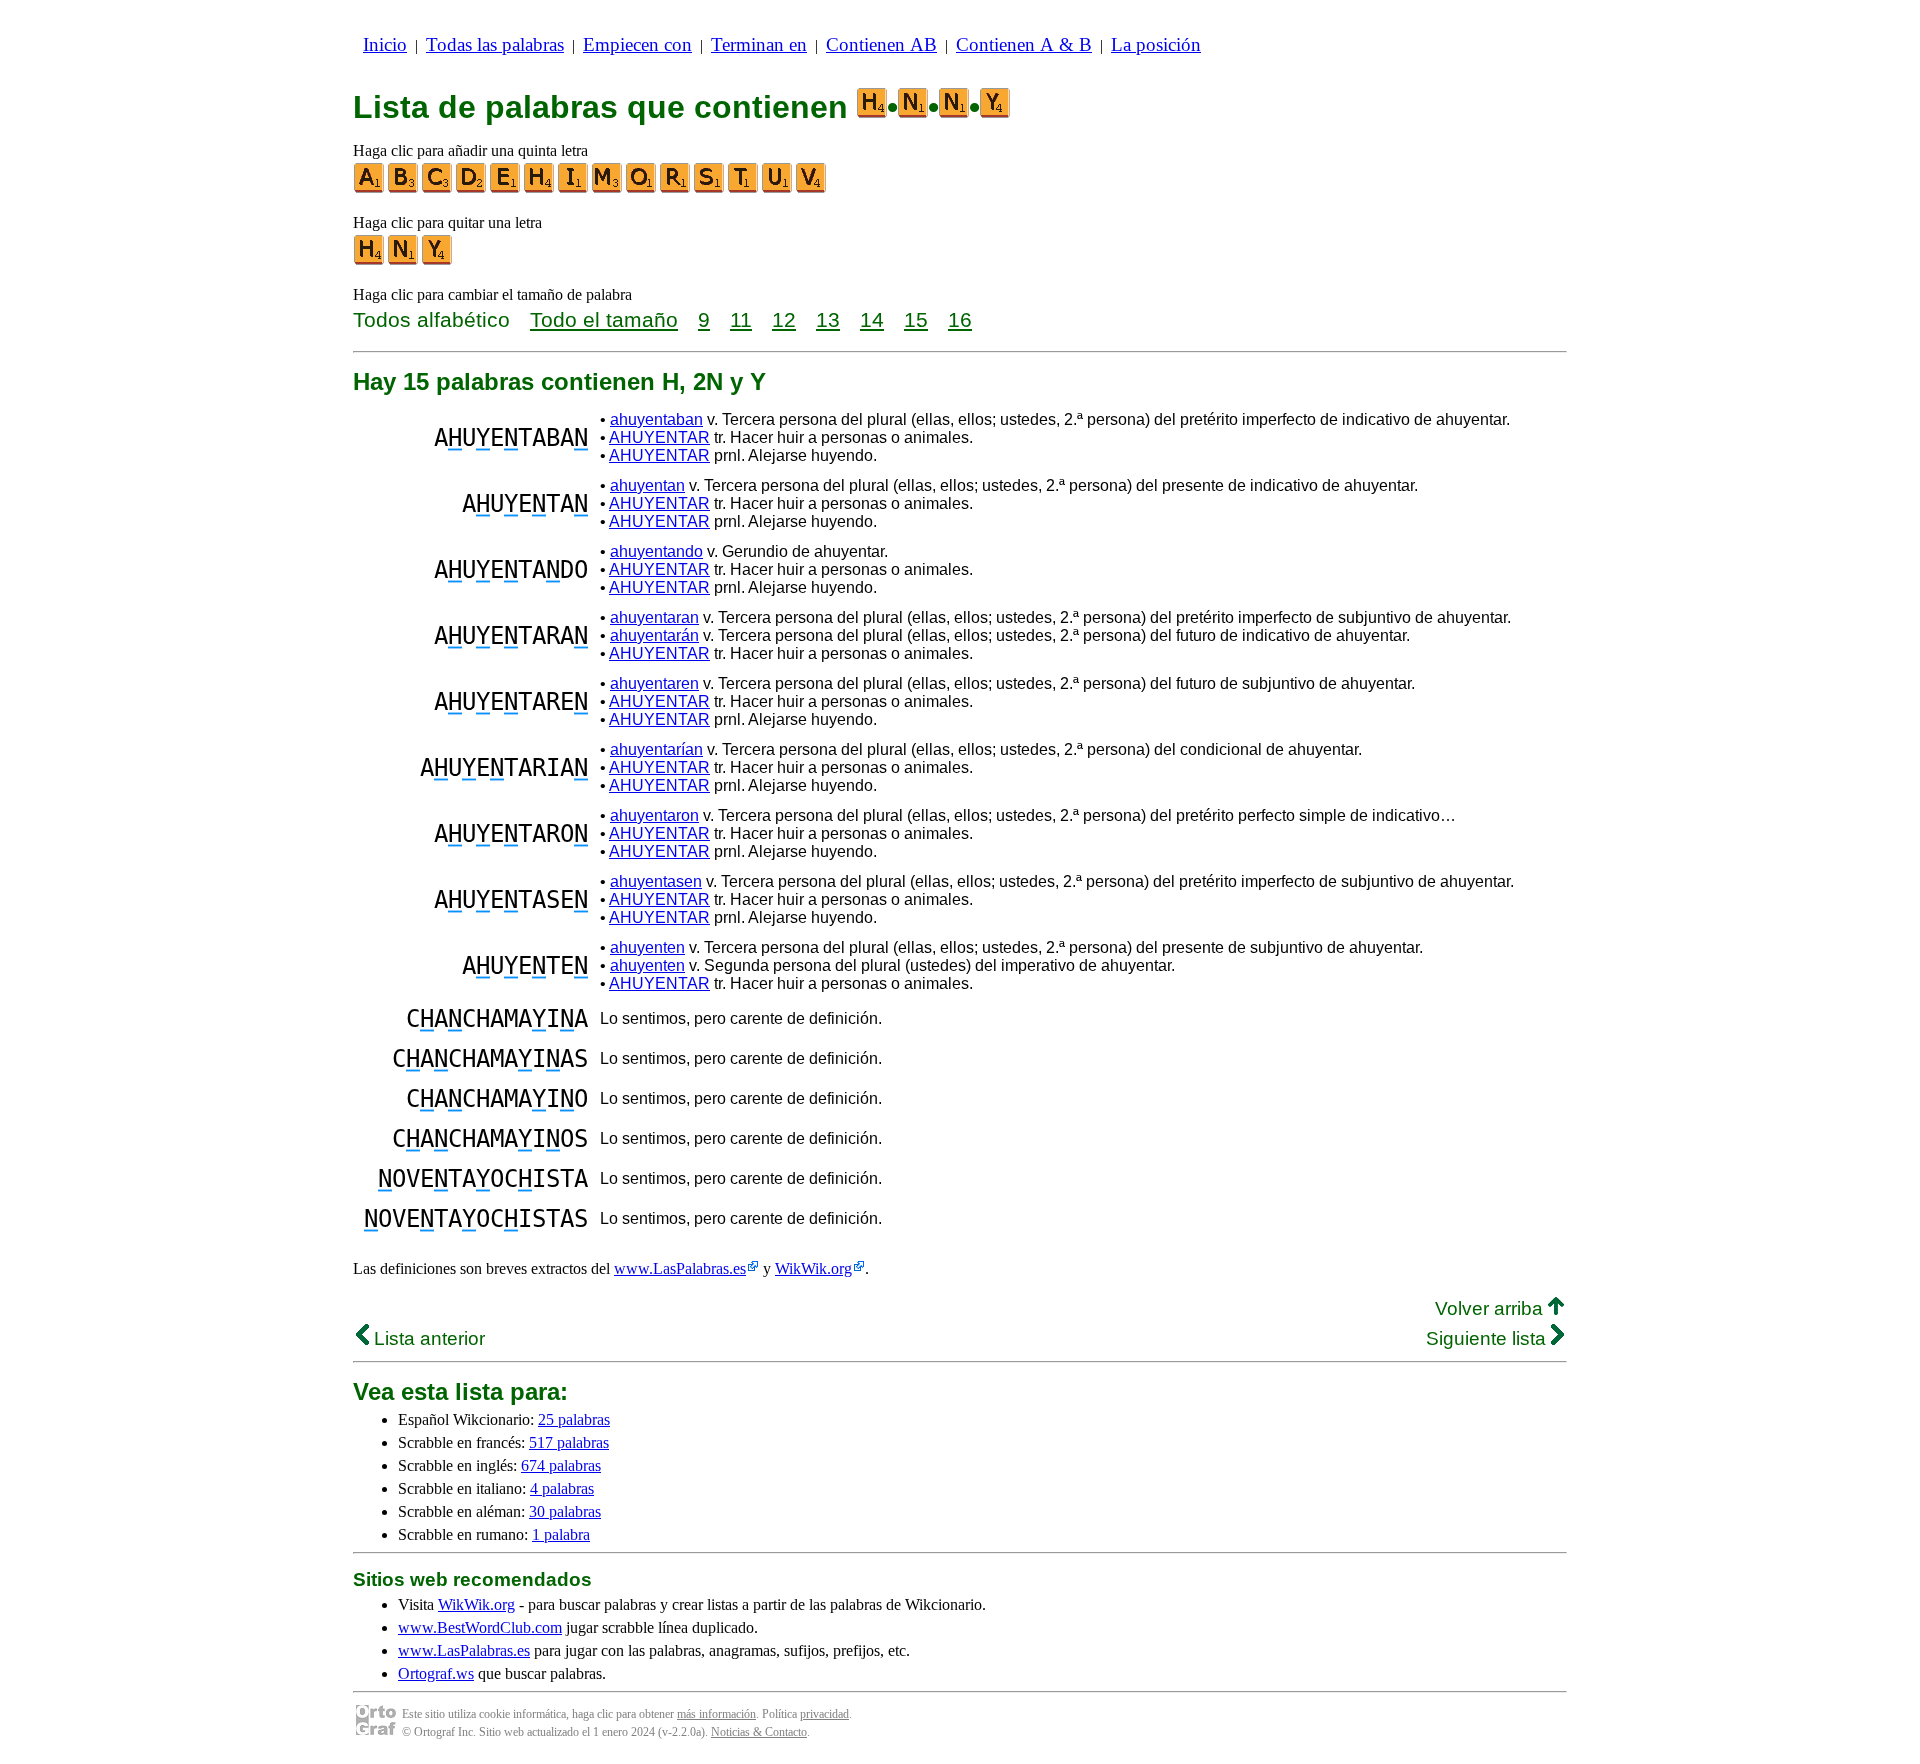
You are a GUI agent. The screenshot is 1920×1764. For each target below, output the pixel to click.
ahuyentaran (654, 617)
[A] (370, 188)
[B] (404, 188)
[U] (778, 188)
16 (960, 319)
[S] (710, 188)
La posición (1156, 44)
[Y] (438, 260)
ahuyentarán (654, 635)
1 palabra (561, 1534)
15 (916, 319)
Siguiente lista (1488, 1338)
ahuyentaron (654, 815)
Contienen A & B (1024, 44)
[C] (438, 188)
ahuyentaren (654, 683)
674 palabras (561, 1465)
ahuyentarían (656, 749)
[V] (812, 188)
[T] (744, 188)
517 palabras (569, 1442)
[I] (574, 188)
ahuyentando (656, 551)
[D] (472, 188)
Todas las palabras (495, 44)
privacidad (824, 1714)
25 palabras (574, 1419)
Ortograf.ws (436, 1673)
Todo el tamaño (604, 319)
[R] (676, 188)
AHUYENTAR (659, 437)
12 (784, 319)
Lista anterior (427, 1338)
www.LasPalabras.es (680, 1268)
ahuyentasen (656, 881)
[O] (642, 188)
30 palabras (565, 1511)
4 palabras (562, 1488)
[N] (404, 260)
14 (872, 319)
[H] (540, 188)
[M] (608, 188)
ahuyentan (647, 485)
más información (716, 1714)
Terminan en (759, 44)
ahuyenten (647, 947)
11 (741, 319)
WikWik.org (813, 1268)
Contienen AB (881, 44)
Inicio (385, 44)
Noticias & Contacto (759, 1732)
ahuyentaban (656, 419)
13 (828, 319)
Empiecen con (637, 44)
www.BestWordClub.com (480, 1627)
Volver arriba (1491, 1308)
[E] (506, 188)
